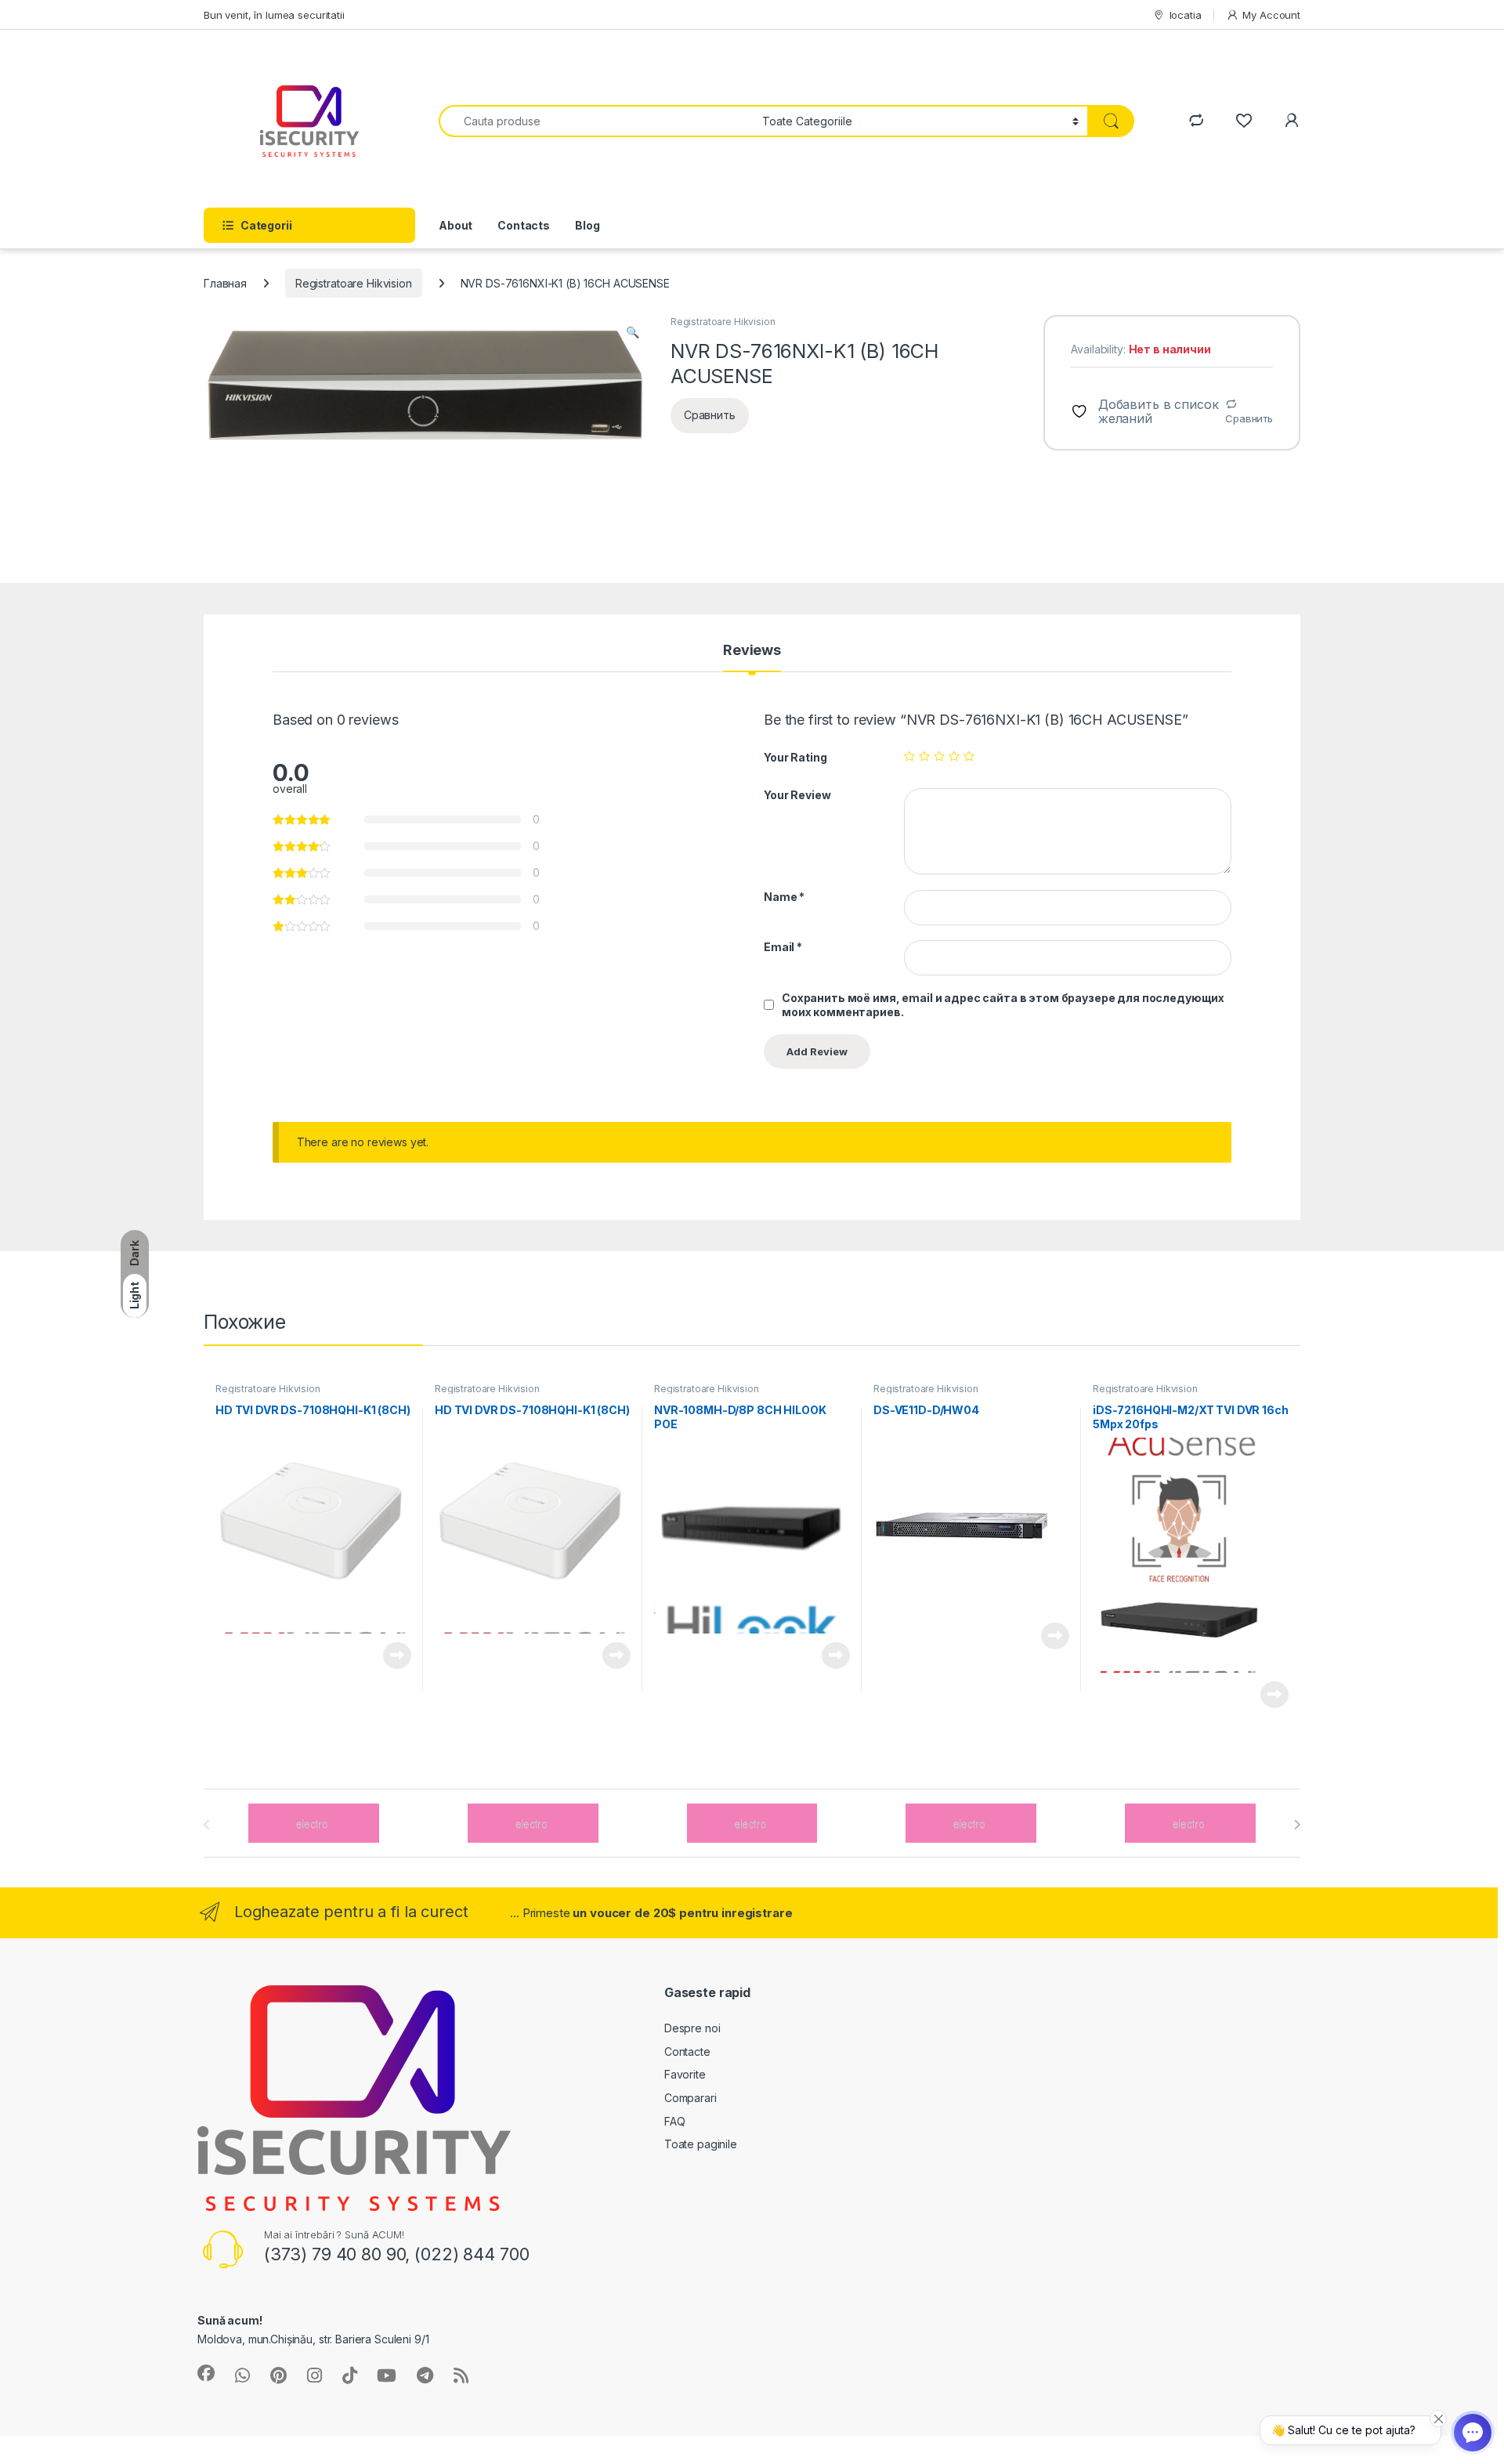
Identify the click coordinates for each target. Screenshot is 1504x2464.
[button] (633, 332)
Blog (587, 225)
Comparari (691, 2098)
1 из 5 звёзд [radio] (909, 756)
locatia (1186, 15)
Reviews (752, 651)
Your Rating (795, 757)
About (456, 225)
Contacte (687, 2052)
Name (784, 897)
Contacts (524, 225)
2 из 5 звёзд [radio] (924, 756)
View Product (391, 1655)
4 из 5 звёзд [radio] (954, 756)
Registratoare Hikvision (354, 283)
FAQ (675, 2121)
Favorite (685, 2074)
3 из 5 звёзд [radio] (939, 756)
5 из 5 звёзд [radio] (969, 756)
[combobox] (596, 121)
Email (783, 947)
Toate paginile (701, 2144)
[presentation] (1297, 1825)
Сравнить (1249, 418)
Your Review (797, 795)
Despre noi (692, 2028)
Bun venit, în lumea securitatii (274, 15)
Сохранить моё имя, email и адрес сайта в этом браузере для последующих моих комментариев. (1003, 1005)
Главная (225, 283)
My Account (1271, 15)
